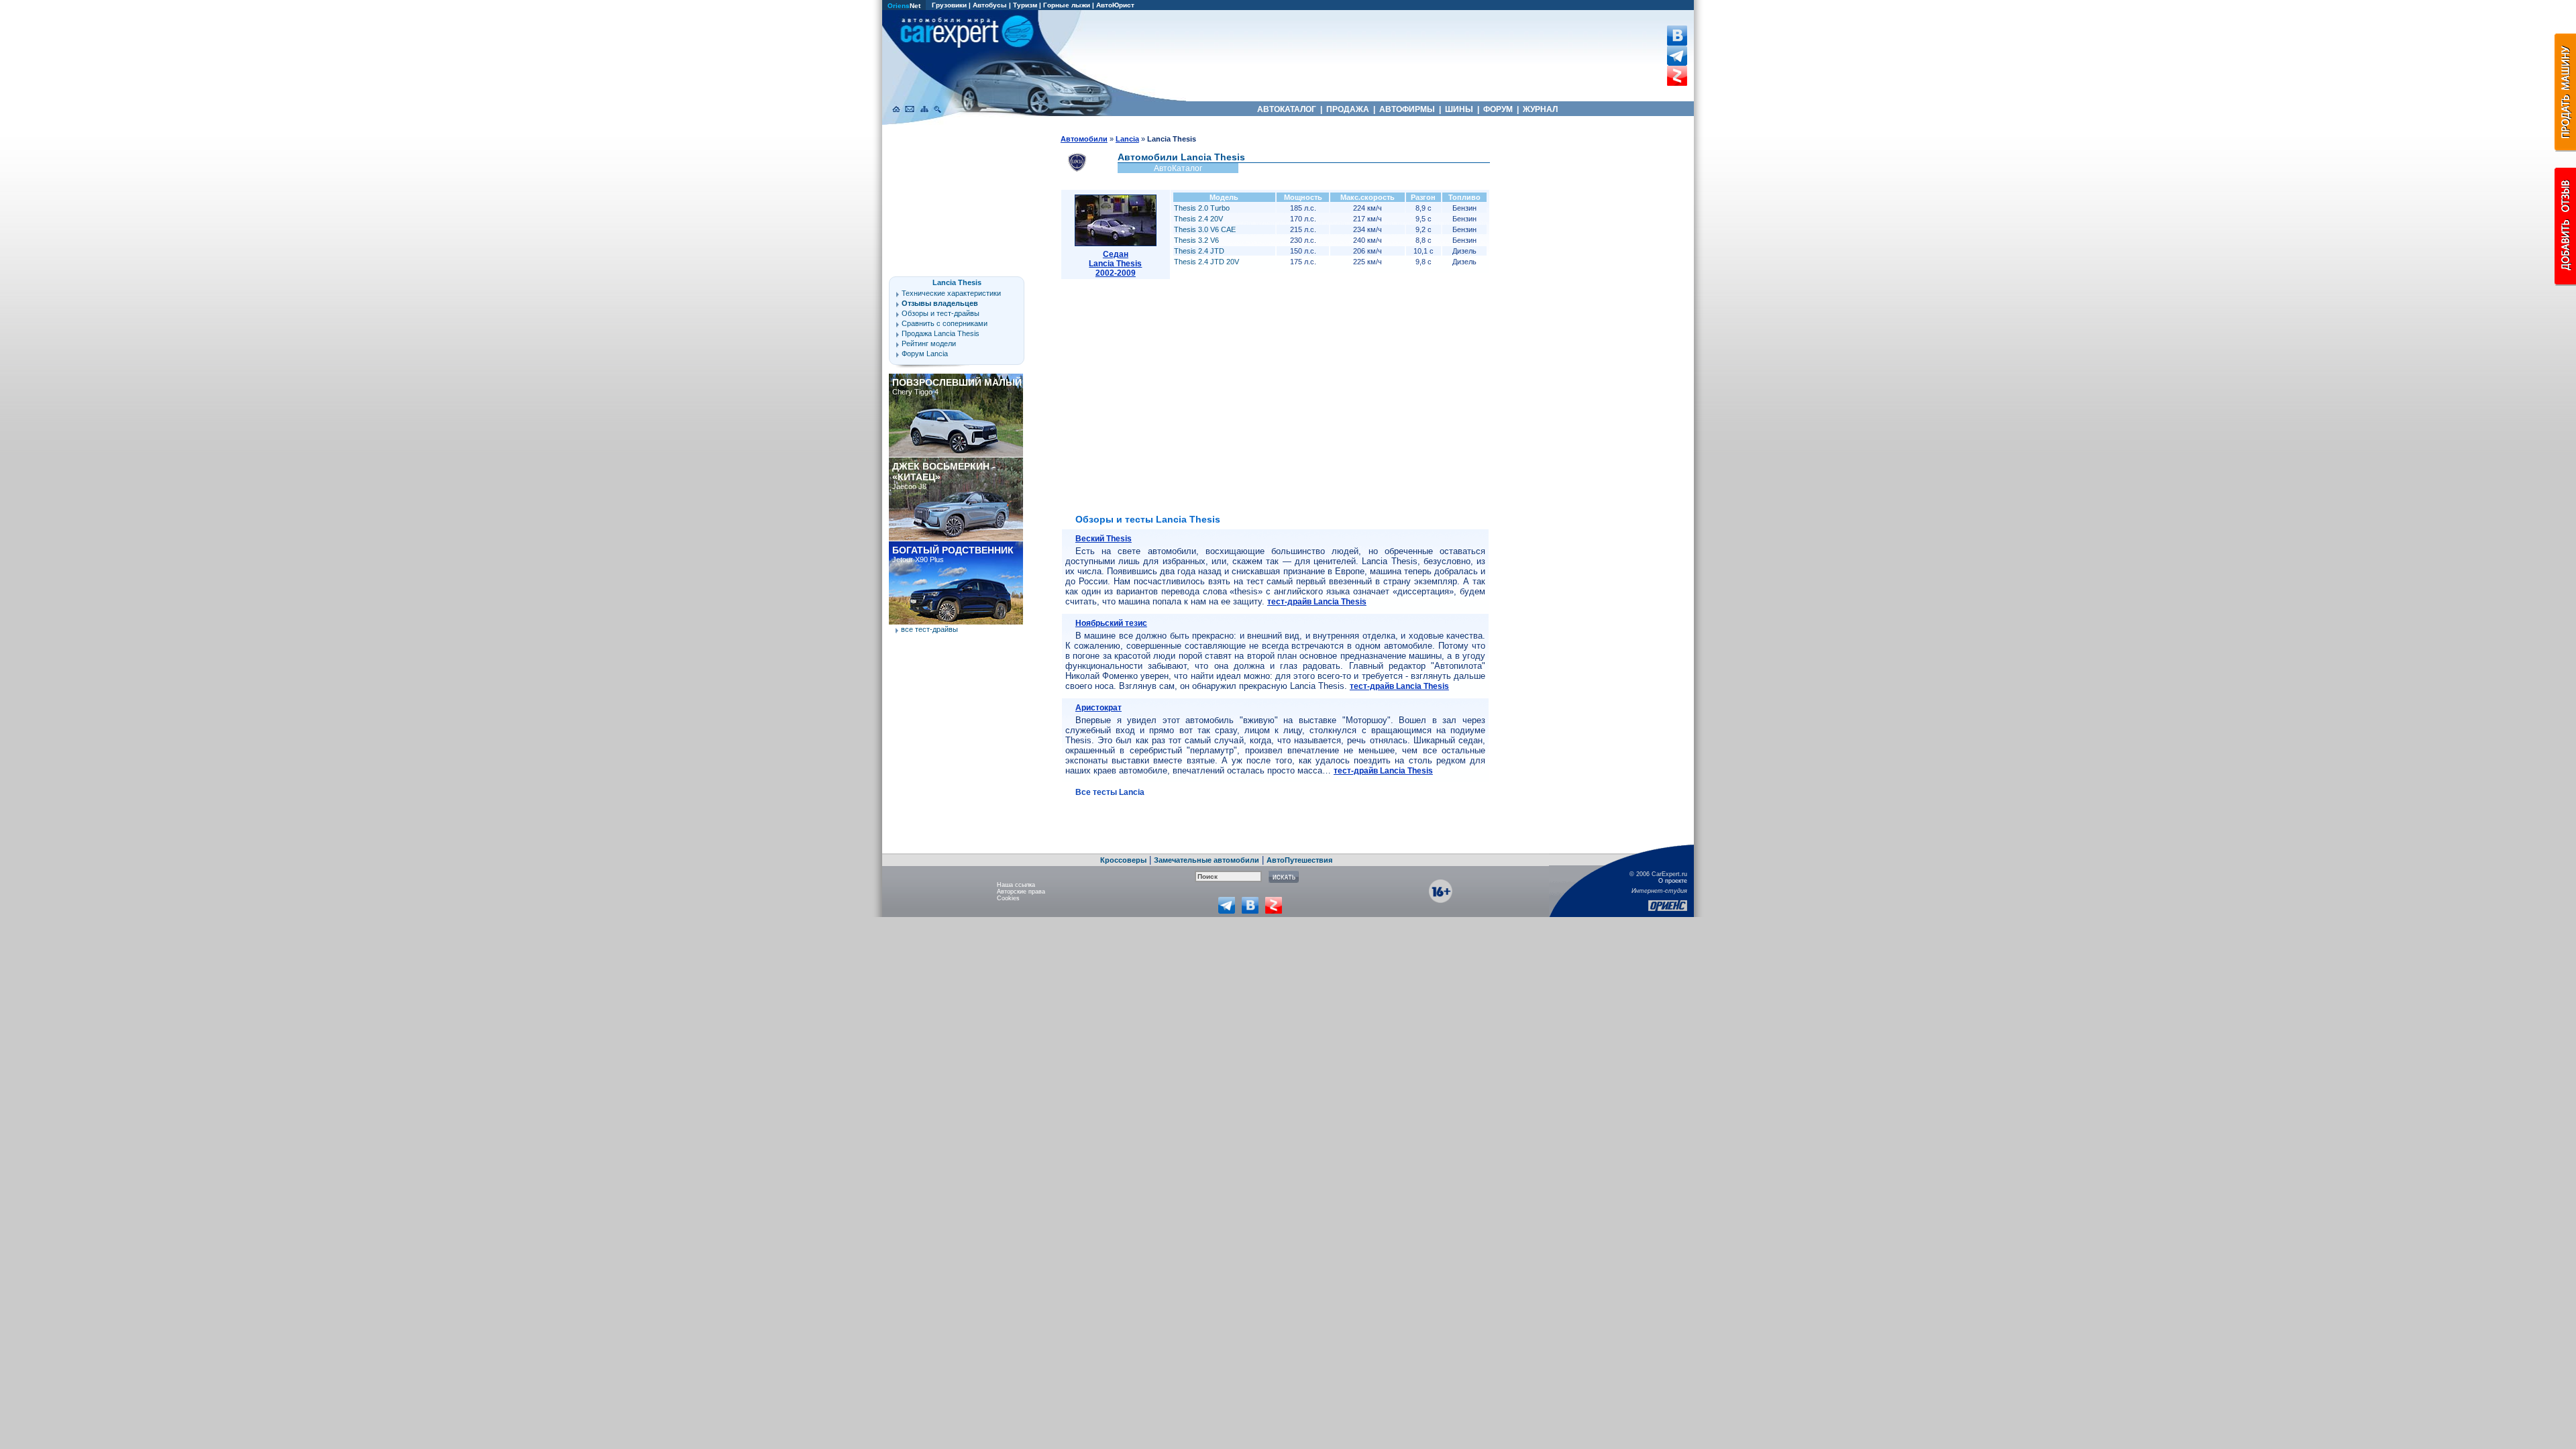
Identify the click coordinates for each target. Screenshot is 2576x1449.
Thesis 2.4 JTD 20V (1206, 262)
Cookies (1008, 898)
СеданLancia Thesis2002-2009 (1115, 264)
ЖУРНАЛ (1540, 109)
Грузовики (949, 5)
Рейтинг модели (929, 343)
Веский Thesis (1104, 539)
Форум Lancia (925, 354)
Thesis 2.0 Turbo (1202, 208)
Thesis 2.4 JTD (1199, 251)
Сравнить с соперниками (945, 323)
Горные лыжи (1067, 5)
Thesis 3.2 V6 (1196, 240)
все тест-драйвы (929, 629)
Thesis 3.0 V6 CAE (1205, 229)
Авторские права (1021, 892)
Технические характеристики (951, 293)
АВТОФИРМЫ (1407, 109)
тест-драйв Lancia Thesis (1317, 602)
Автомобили (1084, 139)
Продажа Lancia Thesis (941, 333)
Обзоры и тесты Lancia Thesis (1148, 519)
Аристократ (1098, 708)
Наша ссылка (1016, 885)
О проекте (1673, 881)
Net (904, 6)
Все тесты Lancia (1110, 792)
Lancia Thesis (957, 282)
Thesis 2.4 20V (1198, 219)
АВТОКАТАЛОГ (1287, 109)
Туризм (1025, 5)
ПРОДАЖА (1348, 109)
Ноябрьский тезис (1111, 623)
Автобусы (990, 5)
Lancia (1127, 139)
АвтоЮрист (1115, 5)
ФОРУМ (1498, 109)
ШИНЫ (1459, 109)
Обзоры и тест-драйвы (941, 313)
